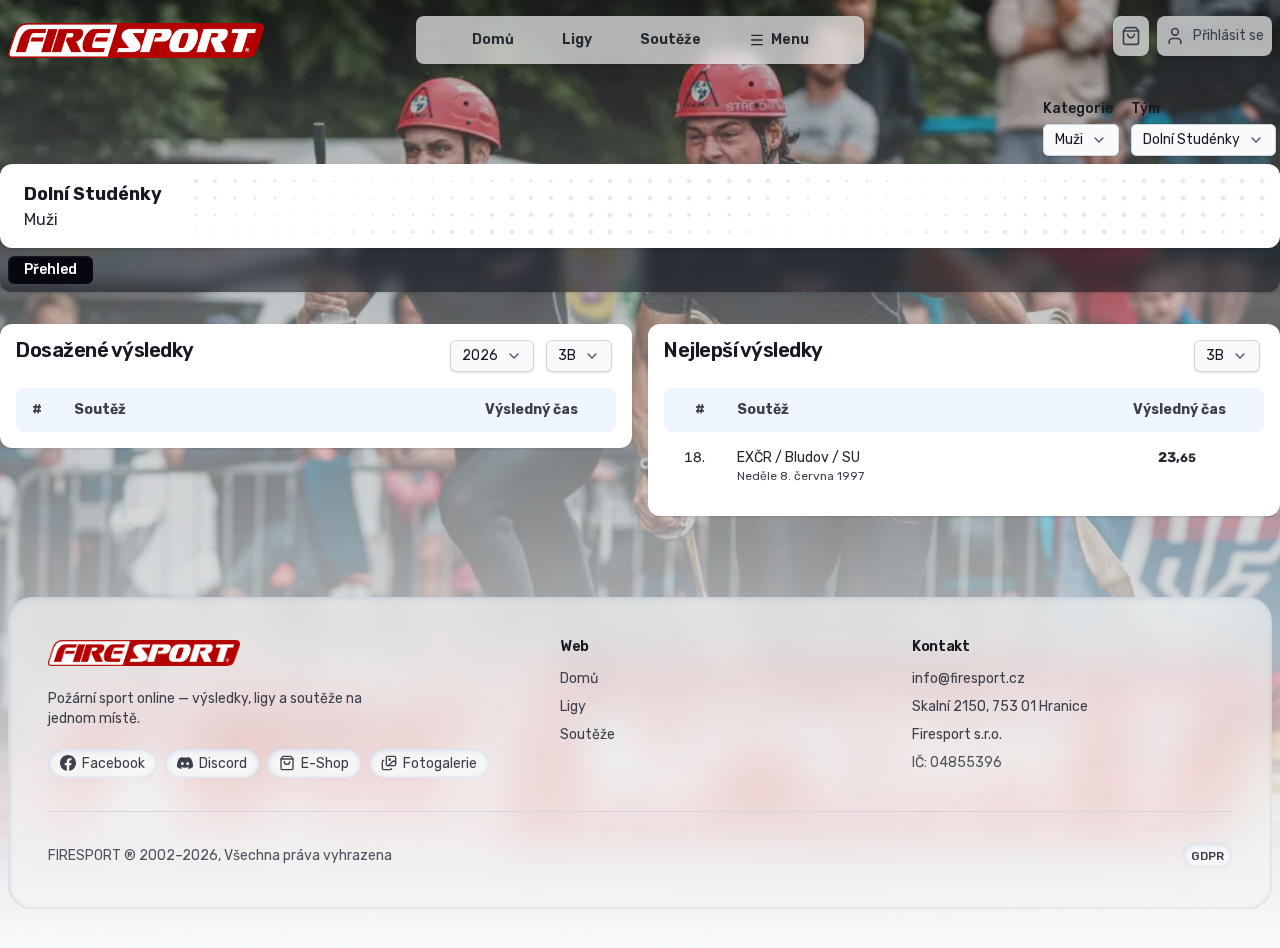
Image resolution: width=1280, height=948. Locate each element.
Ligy (577, 39)
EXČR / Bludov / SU (798, 457)
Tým (1145, 108)
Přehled (50, 269)
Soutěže (670, 39)
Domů (493, 39)
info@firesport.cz (968, 678)
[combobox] (1081, 140)
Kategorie (1078, 108)
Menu (790, 39)
